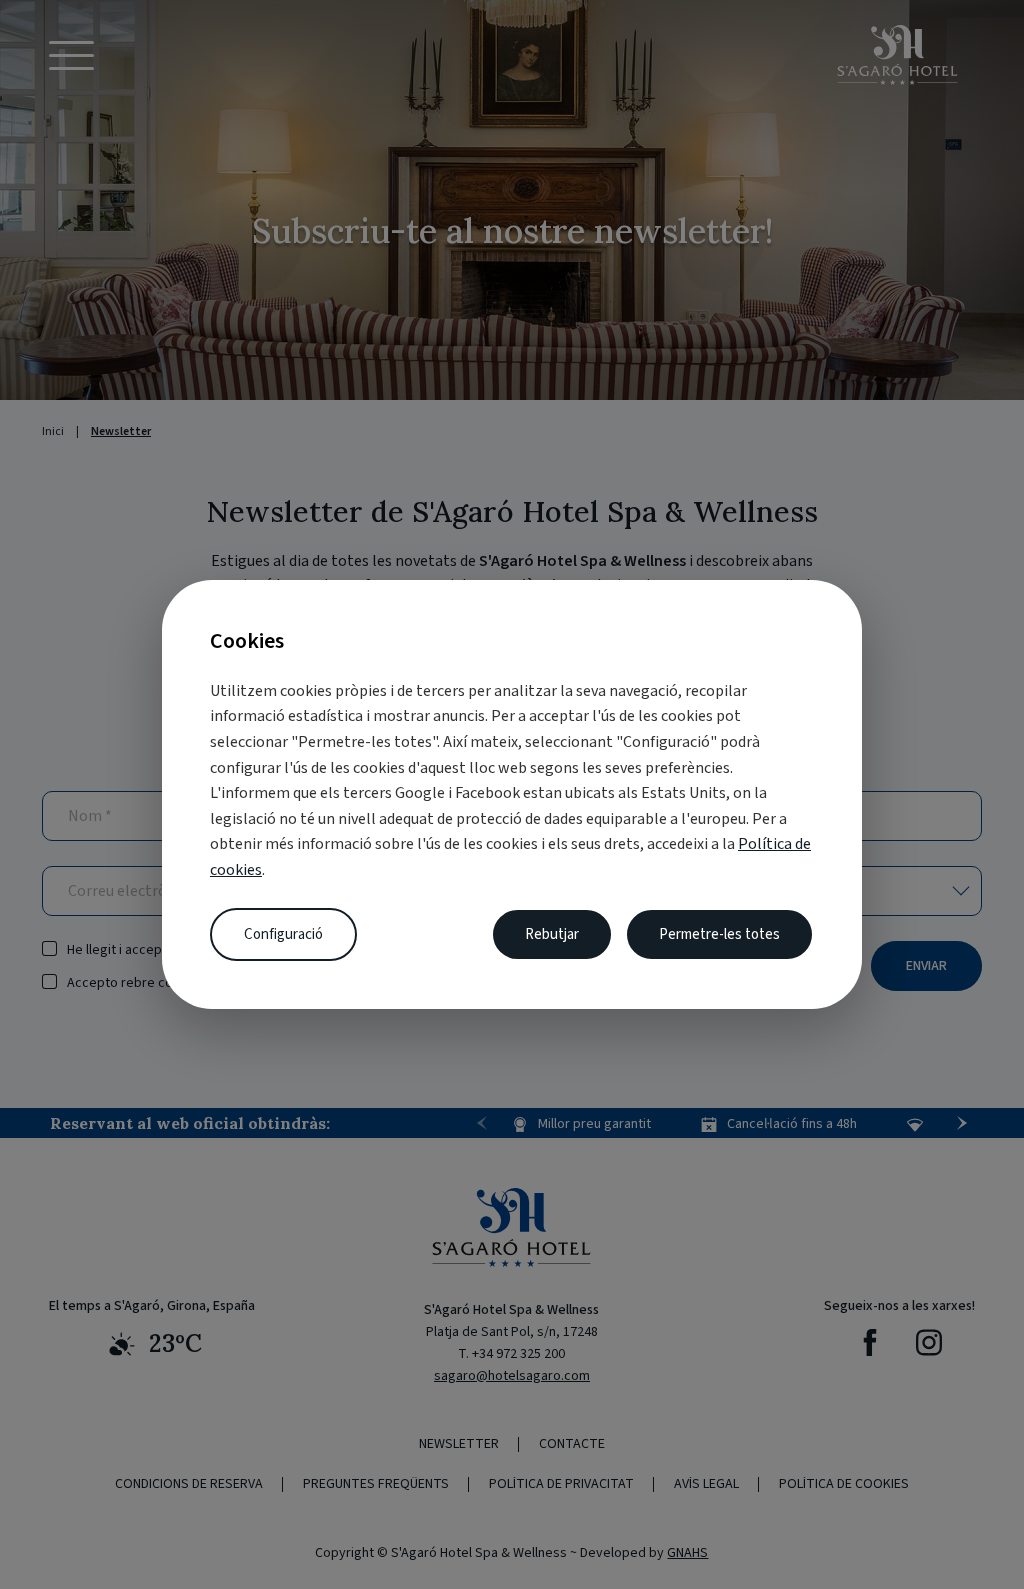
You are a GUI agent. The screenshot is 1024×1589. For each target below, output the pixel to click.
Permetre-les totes (719, 934)
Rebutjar (552, 934)
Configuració (283, 934)
